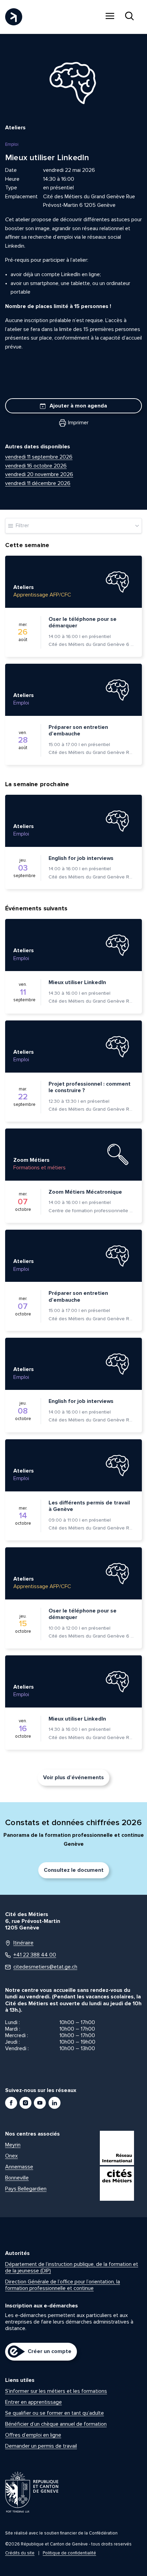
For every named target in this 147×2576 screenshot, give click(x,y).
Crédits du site (20, 2553)
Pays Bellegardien (26, 2189)
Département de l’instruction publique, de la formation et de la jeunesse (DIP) (72, 2267)
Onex (11, 2156)
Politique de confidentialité (69, 2553)
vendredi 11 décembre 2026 (38, 483)
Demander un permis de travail (41, 2446)
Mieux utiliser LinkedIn (77, 982)
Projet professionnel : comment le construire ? (90, 1087)
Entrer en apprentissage (34, 2402)
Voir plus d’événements (73, 1777)
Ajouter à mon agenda (78, 406)
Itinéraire (23, 1943)
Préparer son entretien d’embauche (78, 731)
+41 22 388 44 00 (35, 1955)
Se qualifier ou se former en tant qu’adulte (55, 2413)
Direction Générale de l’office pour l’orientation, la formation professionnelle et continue (63, 2285)
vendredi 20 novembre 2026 (39, 474)
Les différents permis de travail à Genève (89, 1506)
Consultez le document (74, 1870)
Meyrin (13, 2145)
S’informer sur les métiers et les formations (56, 2391)
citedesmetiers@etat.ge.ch (45, 1967)
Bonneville (17, 2178)
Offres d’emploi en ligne (33, 2435)
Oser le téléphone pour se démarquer (83, 623)
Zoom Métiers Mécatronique (85, 1192)
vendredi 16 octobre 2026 (36, 466)
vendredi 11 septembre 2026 (39, 457)
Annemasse (19, 2167)
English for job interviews (81, 858)
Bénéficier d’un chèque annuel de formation (56, 2424)
